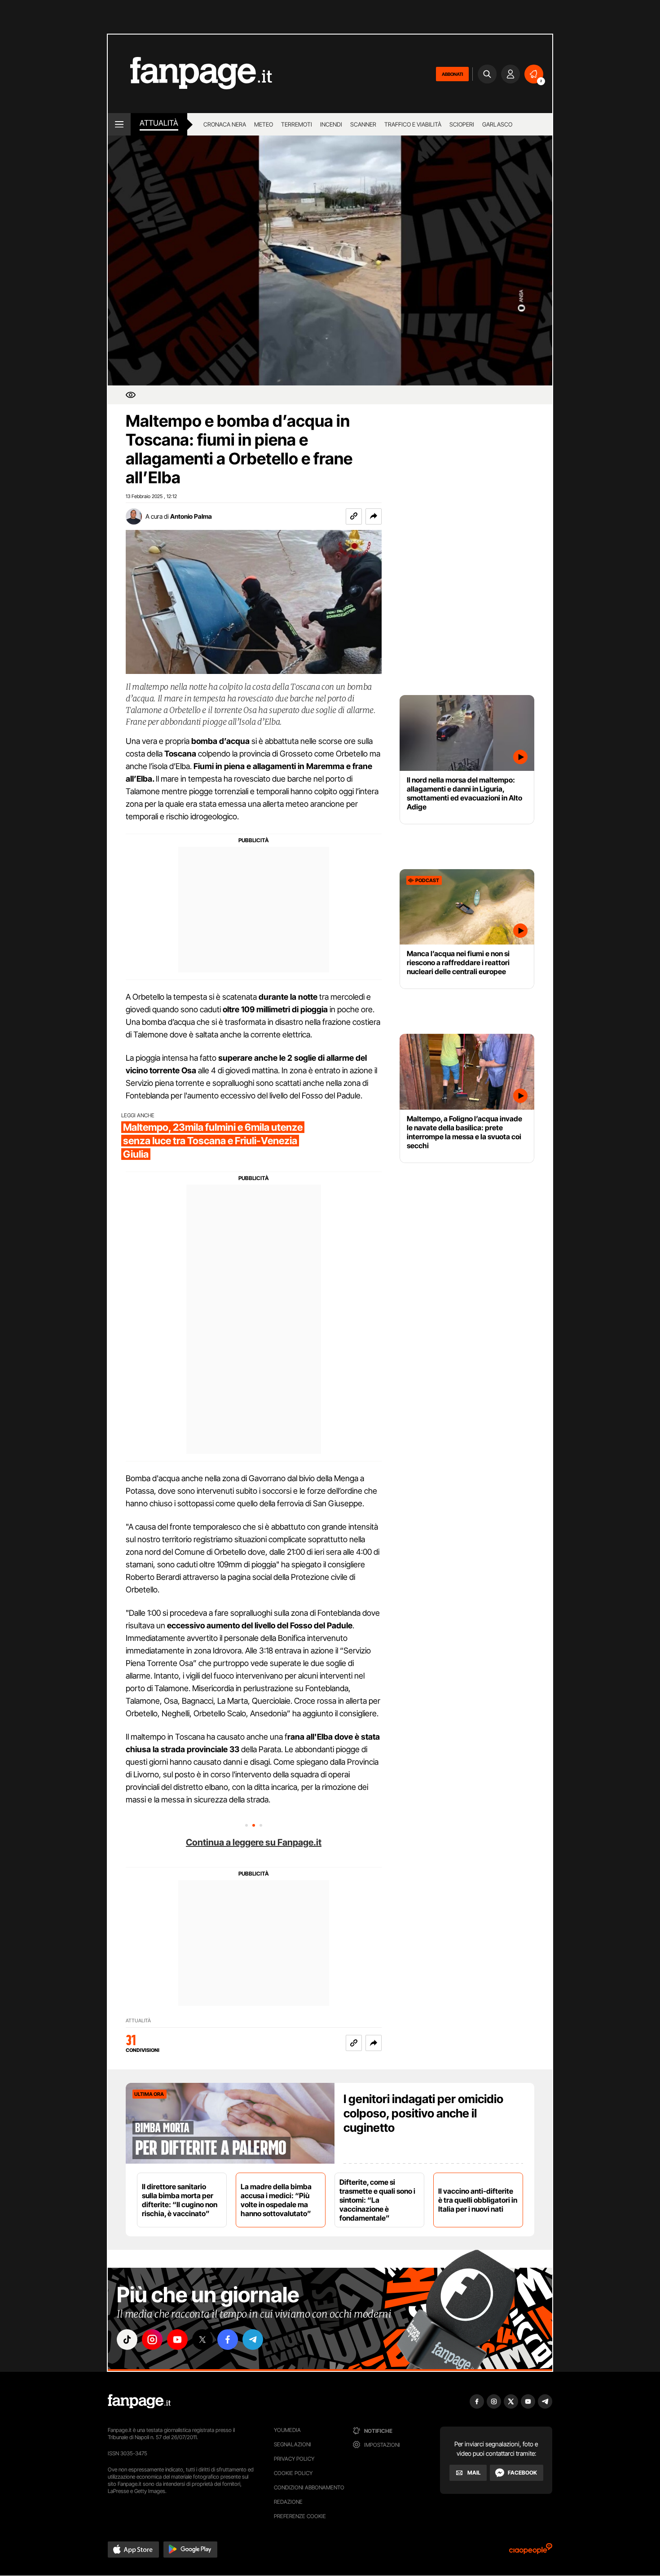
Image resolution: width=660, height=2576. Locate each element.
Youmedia (287, 2430)
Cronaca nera (225, 124)
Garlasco (497, 124)
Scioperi (462, 124)
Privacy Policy (294, 2459)
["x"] (202, 2340)
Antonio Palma (191, 516)
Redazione (288, 2502)
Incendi (331, 124)
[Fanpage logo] (190, 74)
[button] (374, 516)
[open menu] (119, 124)
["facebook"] (228, 2340)
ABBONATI (452, 74)
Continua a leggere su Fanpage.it (254, 1842)
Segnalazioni (293, 2444)
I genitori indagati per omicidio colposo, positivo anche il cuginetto (423, 2113)
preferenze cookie (300, 2516)
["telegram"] (253, 2340)
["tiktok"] (127, 2340)
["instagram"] (152, 2340)
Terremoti (297, 124)
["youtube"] (177, 2340)
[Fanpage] (139, 2401)
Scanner (363, 124)
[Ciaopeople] (531, 2552)
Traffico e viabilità (413, 124)
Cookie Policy (293, 2473)
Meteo (264, 124)
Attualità (159, 123)
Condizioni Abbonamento (309, 2487)
